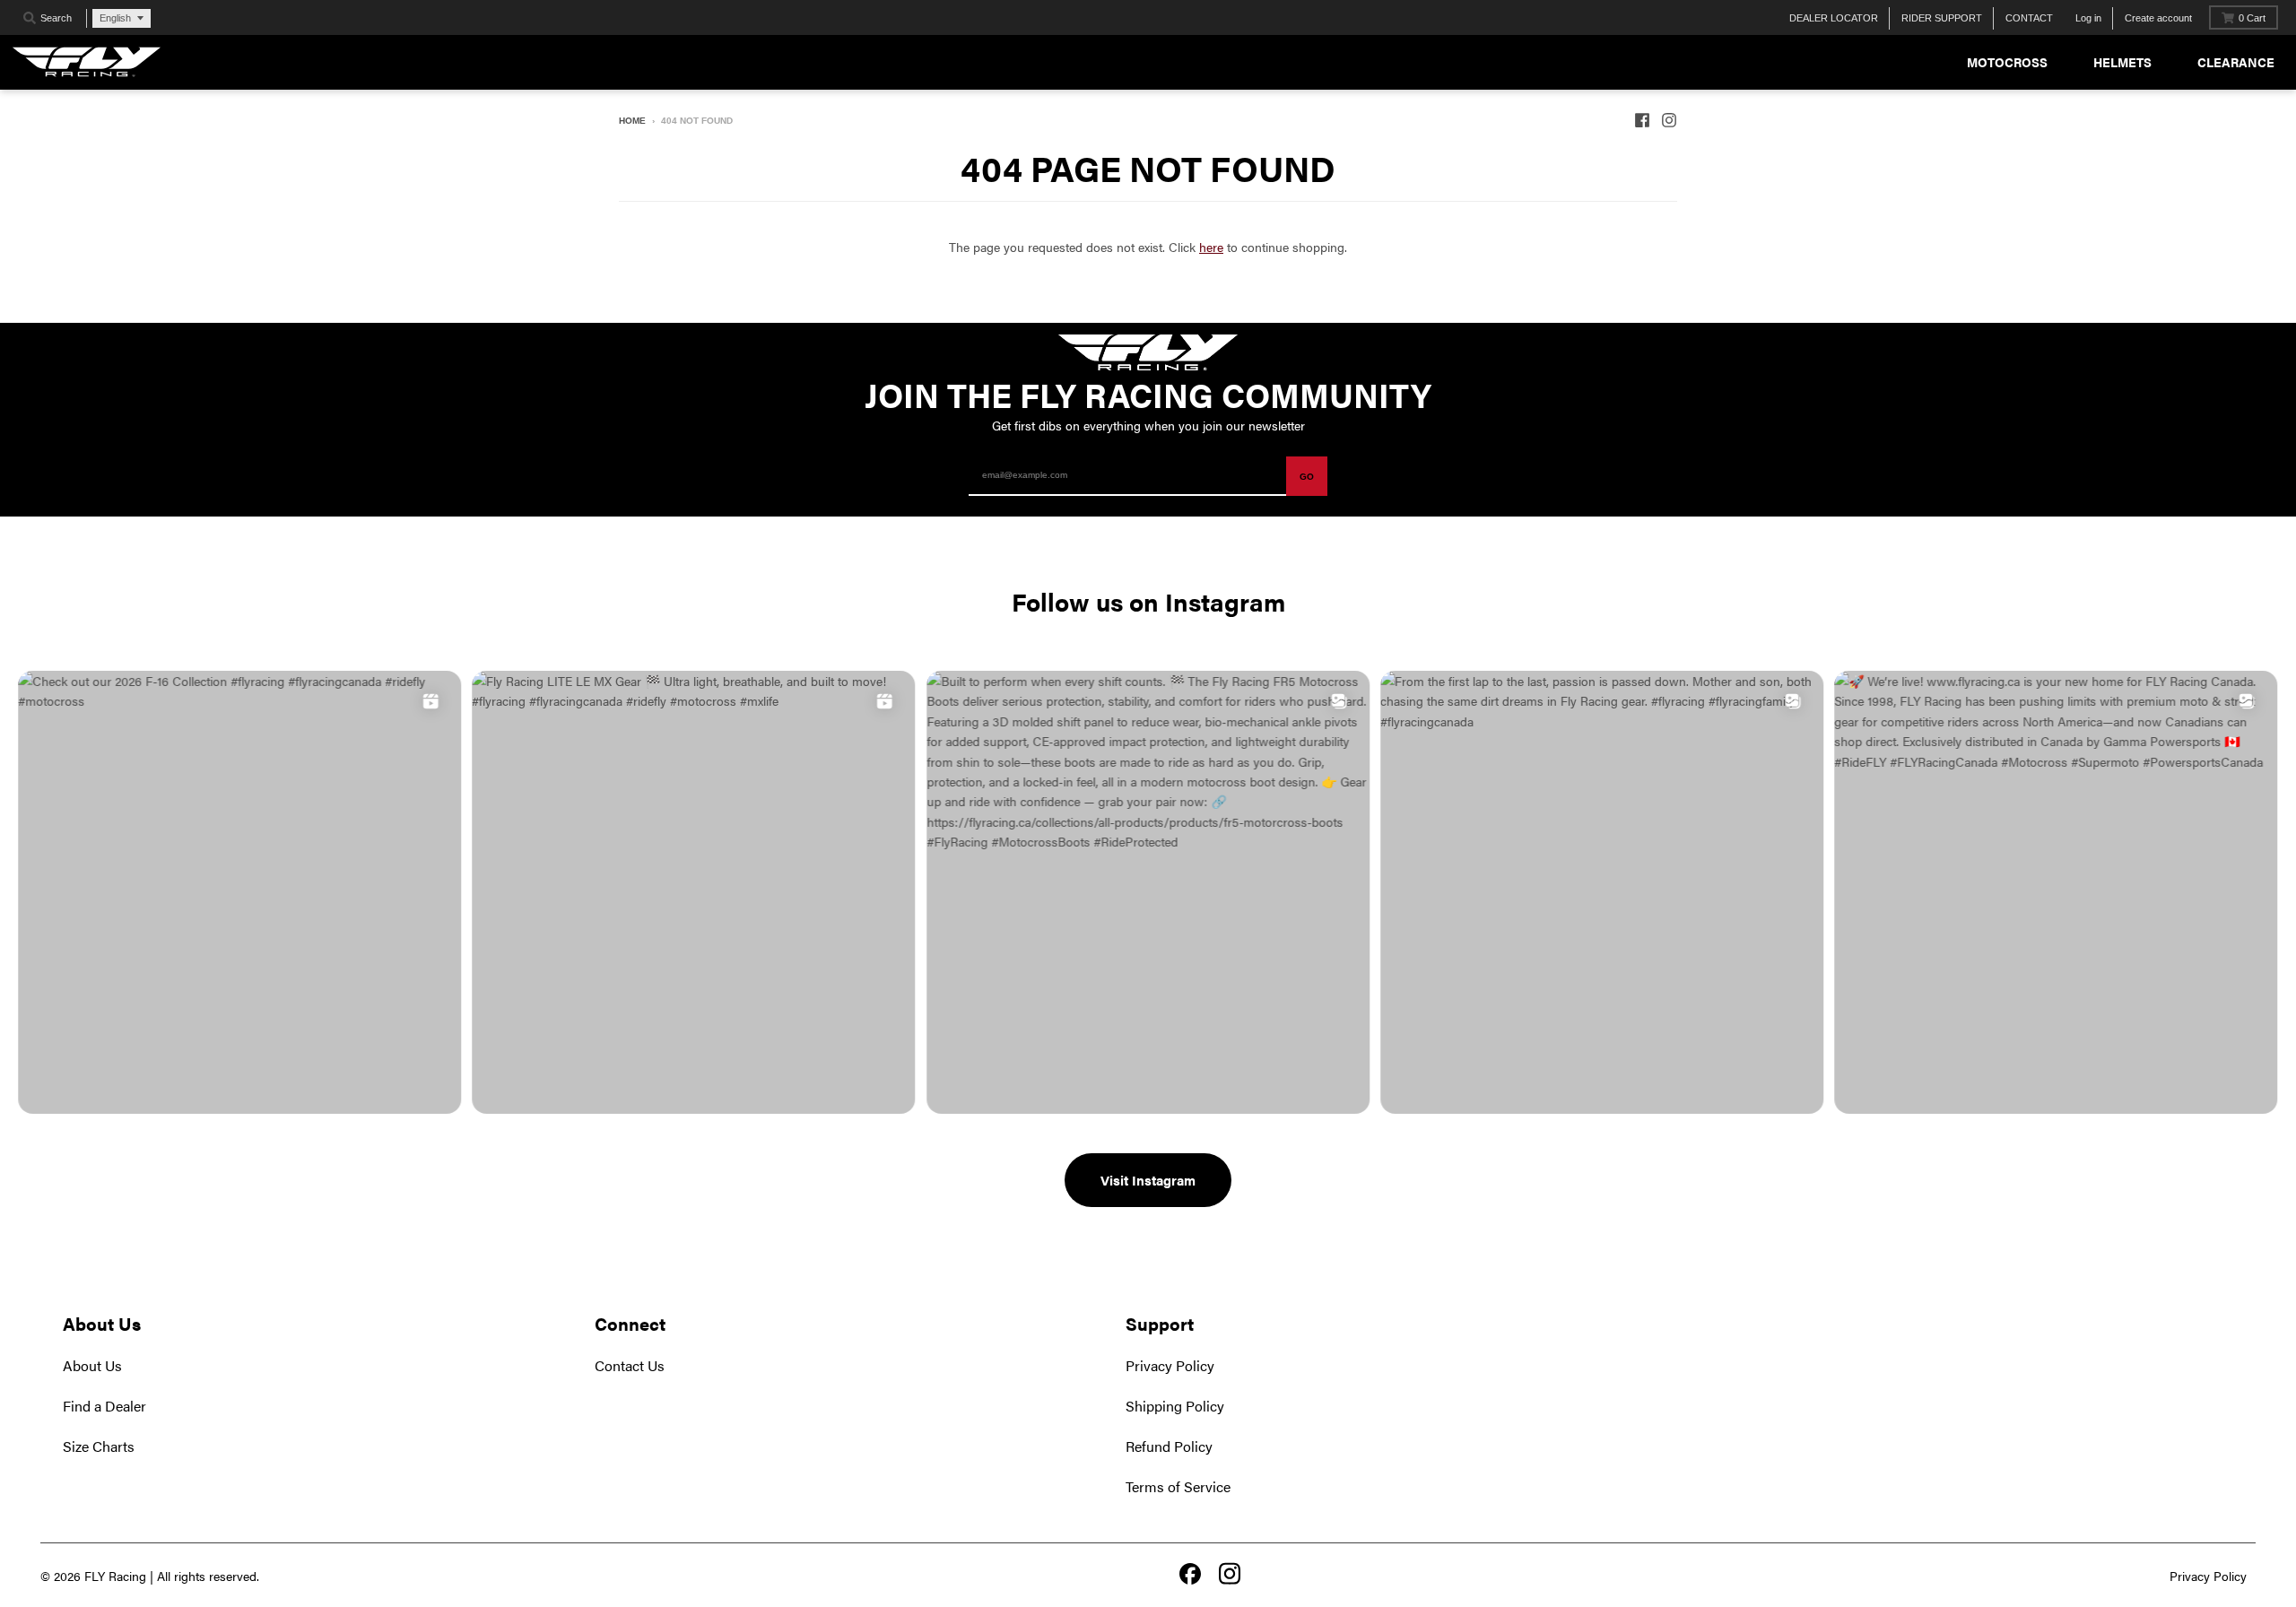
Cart (2252, 18)
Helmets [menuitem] (2122, 62)
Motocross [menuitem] (2007, 62)
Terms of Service (1178, 1486)
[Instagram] (1230, 1575)
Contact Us (630, 1365)
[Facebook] (1190, 1576)
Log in (2088, 18)
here (1211, 247)
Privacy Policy (1170, 1365)
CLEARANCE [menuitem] (2236, 62)
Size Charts (99, 1446)
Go (1307, 477)
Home (632, 121)
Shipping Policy (1175, 1406)
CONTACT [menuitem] (2029, 18)
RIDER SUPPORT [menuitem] (1942, 18)
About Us (92, 1365)
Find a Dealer (104, 1406)
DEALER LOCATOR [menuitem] (1834, 18)
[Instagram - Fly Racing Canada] (1669, 120)
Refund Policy (1169, 1446)
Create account (2158, 18)
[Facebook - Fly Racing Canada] (1642, 120)
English (115, 18)
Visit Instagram (1148, 1180)
